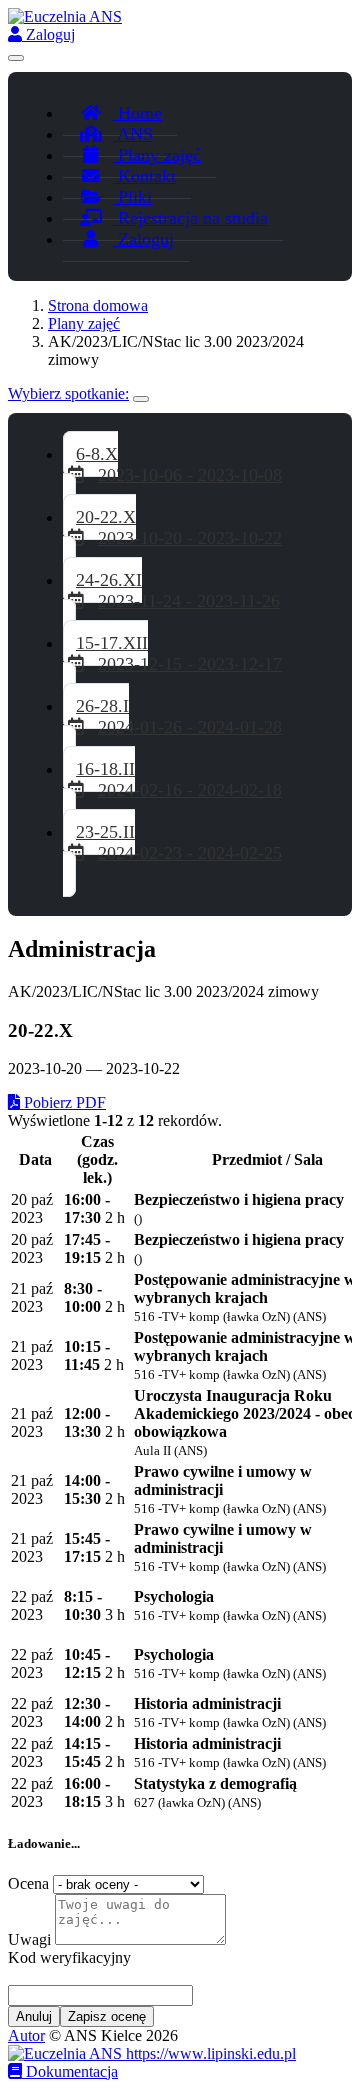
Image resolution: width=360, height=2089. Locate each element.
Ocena (28, 1883)
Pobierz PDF (63, 1102)
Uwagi (29, 1939)
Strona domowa (98, 305)
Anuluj (34, 2016)
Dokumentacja (70, 2071)
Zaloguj (48, 34)
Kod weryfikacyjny (69, 1957)
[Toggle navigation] (16, 58)
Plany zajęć (84, 323)
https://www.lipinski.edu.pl (209, 2053)
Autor (26, 2035)
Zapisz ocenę (107, 2016)
